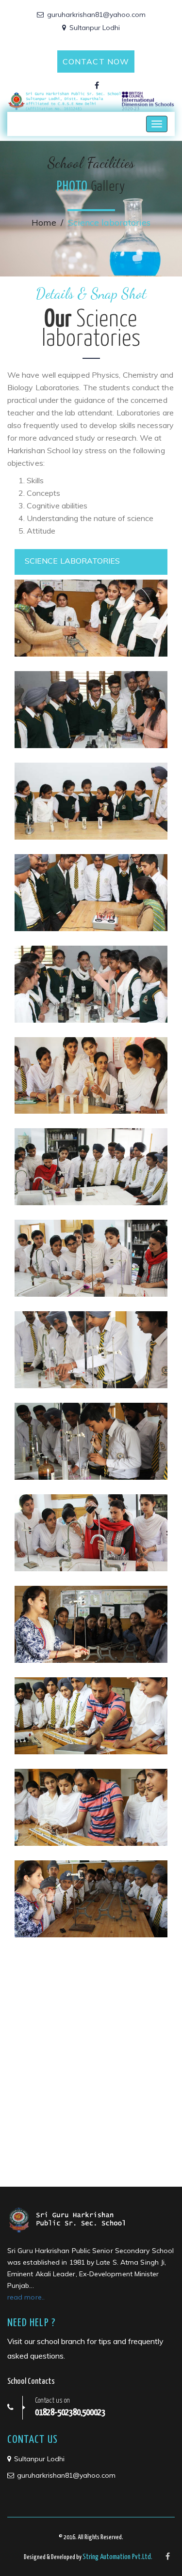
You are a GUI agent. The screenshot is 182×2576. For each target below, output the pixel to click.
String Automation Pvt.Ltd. (117, 2557)
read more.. (26, 2297)
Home (44, 222)
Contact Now (96, 61)
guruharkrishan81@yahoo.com (96, 15)
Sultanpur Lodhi (95, 28)
